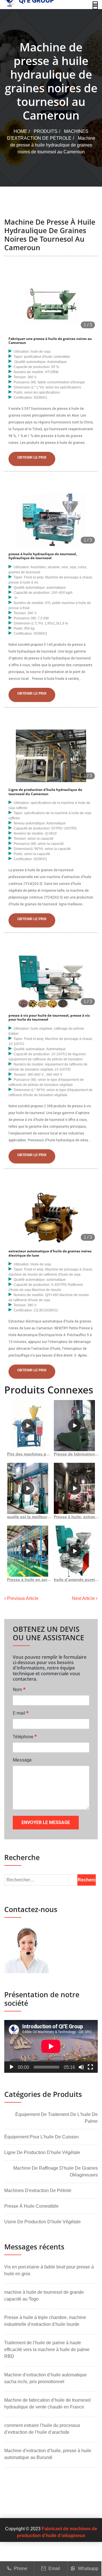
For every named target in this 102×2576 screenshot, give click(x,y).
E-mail (21, 1713)
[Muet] (81, 2067)
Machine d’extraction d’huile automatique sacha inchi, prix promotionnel (45, 2378)
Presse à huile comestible (31, 2206)
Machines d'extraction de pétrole (38, 2190)
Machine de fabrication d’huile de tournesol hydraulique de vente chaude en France (47, 2403)
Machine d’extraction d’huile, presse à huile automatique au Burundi (48, 2454)
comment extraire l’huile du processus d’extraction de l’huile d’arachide (42, 2429)
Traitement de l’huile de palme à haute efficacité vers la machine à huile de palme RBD (47, 2350)
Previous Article (22, 1598)
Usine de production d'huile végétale (42, 2222)
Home (20, 131)
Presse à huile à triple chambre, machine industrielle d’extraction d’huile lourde (45, 2321)
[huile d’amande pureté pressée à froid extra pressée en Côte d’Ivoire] (74, 1551)
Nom (19, 1689)
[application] (51, 2046)
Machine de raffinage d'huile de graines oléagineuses (56, 2171)
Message (22, 1760)
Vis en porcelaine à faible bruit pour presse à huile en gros (49, 2270)
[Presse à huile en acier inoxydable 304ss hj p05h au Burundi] (28, 1551)
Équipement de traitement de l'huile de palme (57, 2118)
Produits (46, 131)
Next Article (84, 1598)
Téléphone (25, 1736)
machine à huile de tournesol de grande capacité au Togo (44, 2296)
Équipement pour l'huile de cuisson (42, 2137)
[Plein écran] (90, 2067)
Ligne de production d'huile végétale (42, 2152)
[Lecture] (12, 2067)
